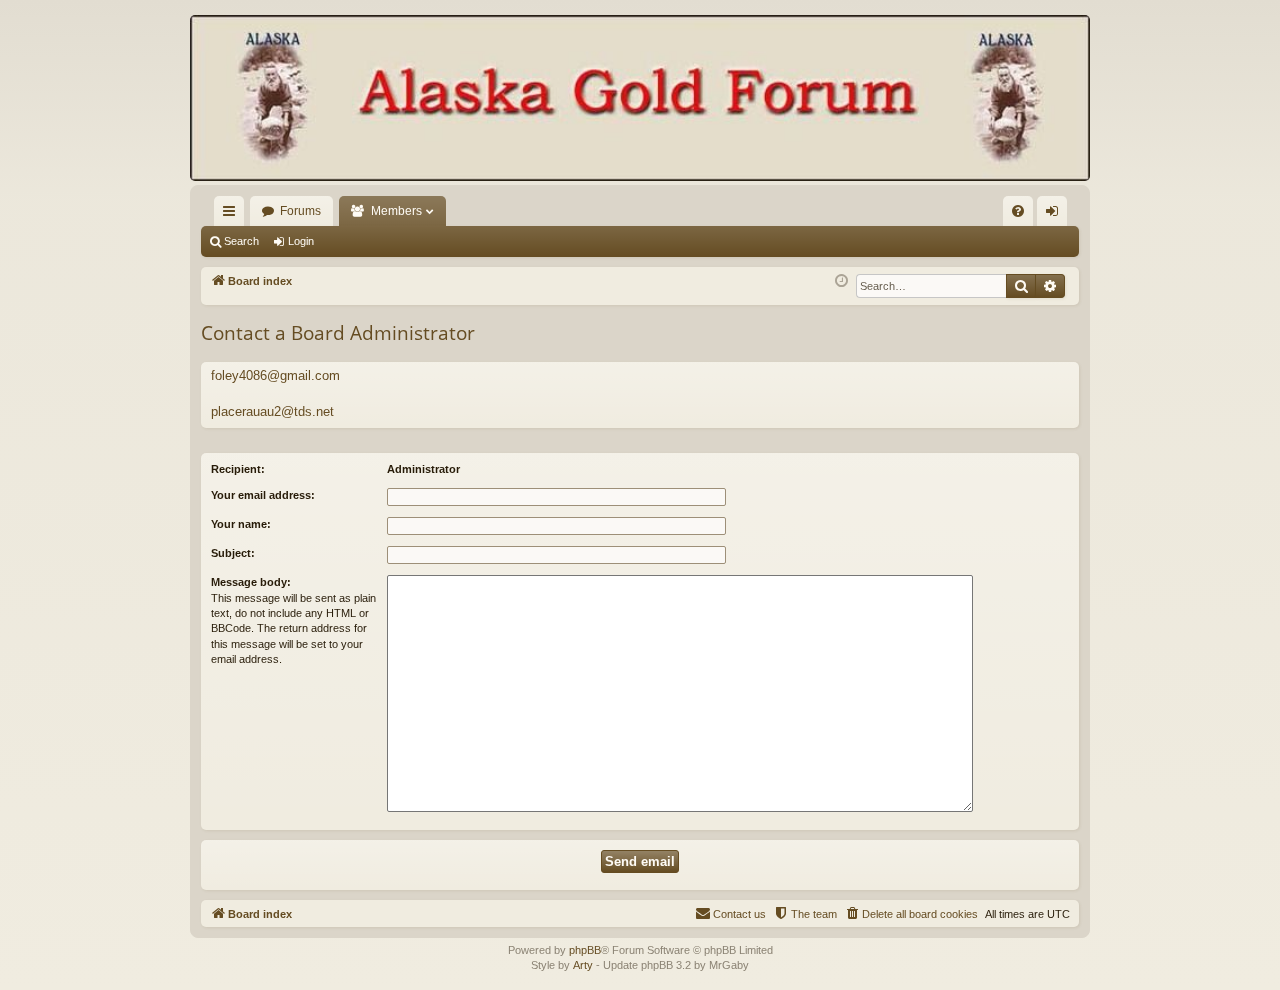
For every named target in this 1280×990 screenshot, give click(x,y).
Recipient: (238, 469)
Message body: (251, 582)
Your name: (241, 524)
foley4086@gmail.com (275, 375)
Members (396, 211)
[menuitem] (1018, 211)
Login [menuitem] (1056, 215)
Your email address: (263, 495)
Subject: (233, 553)
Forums (300, 211)
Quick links (233, 215)
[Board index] (640, 100)
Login (301, 241)
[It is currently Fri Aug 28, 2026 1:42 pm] (841, 281)
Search (241, 241)
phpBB (585, 950)
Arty (583, 965)
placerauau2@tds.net (272, 411)
